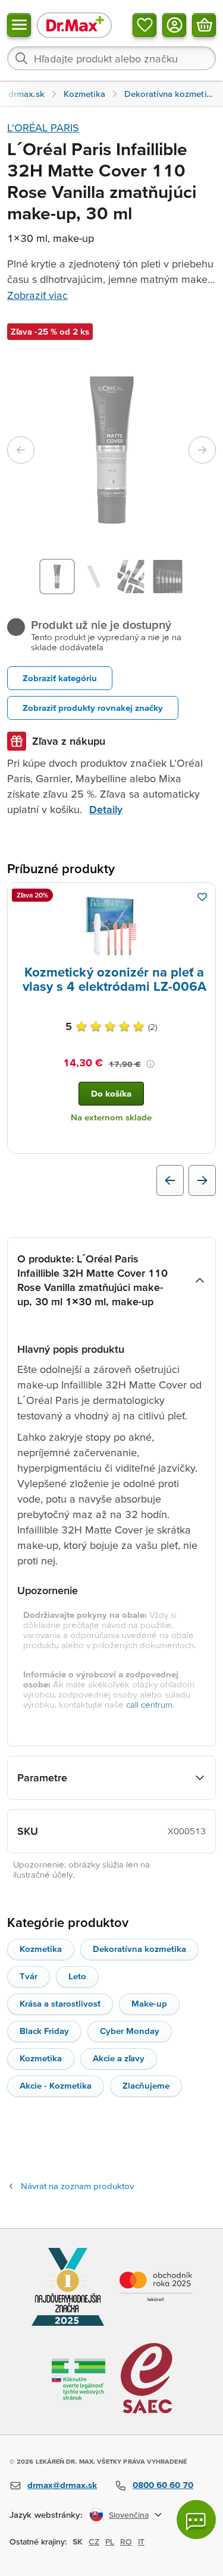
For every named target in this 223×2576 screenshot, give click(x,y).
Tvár (29, 1976)
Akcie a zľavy (119, 2058)
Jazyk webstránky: (46, 2514)
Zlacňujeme (146, 2085)
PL (110, 2542)
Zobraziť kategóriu (60, 678)
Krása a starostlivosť (60, 2003)
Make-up (149, 2003)
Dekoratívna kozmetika (139, 1949)
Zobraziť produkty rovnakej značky (93, 708)
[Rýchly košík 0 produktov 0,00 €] (204, 25)
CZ (94, 2542)
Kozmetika (41, 1949)
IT (141, 2542)
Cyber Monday (130, 2031)
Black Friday (44, 2031)
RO (126, 2542)
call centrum (149, 1704)
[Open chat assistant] (196, 2520)
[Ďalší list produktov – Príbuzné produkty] (202, 1180)
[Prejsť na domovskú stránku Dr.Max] (74, 25)
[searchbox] (111, 58)
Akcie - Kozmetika (56, 2085)
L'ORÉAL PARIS (43, 127)
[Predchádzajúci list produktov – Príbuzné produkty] (170, 1180)
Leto (77, 1976)
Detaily (106, 809)
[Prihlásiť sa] (174, 25)
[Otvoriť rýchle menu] (19, 25)
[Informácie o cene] (150, 1064)
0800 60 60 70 (163, 2485)
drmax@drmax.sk (62, 2485)
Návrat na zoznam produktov (77, 2186)
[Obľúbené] (145, 25)
